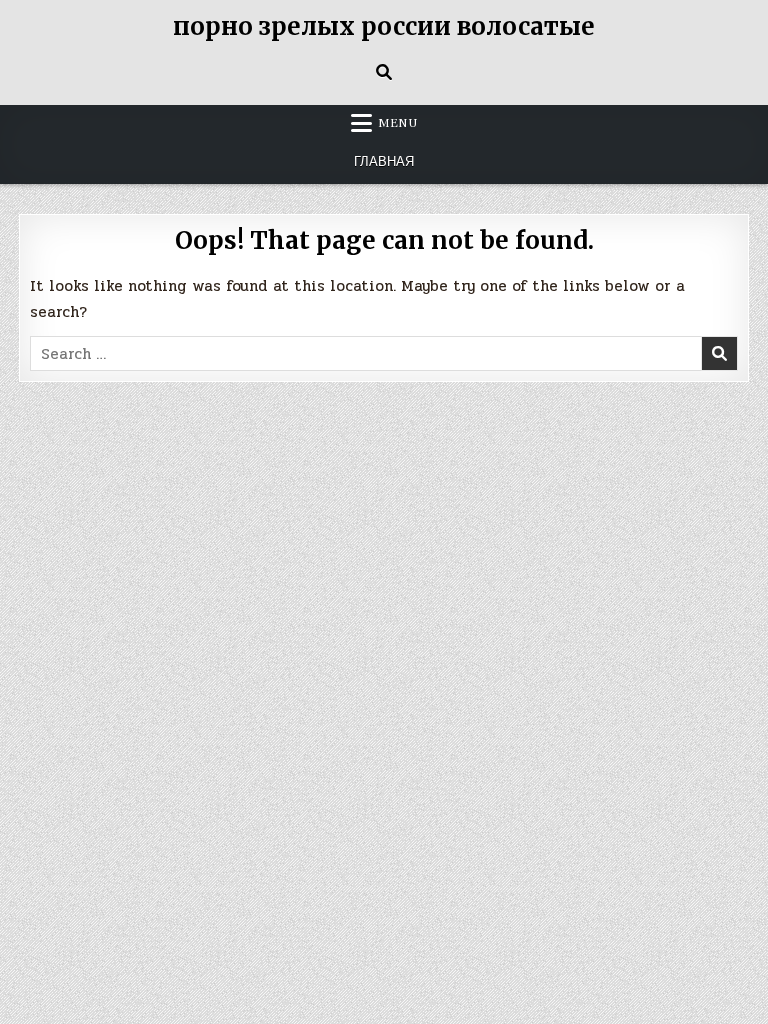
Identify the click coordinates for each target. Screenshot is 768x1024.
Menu (398, 123)
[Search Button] (384, 72)
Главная (384, 162)
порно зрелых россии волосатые (384, 26)
